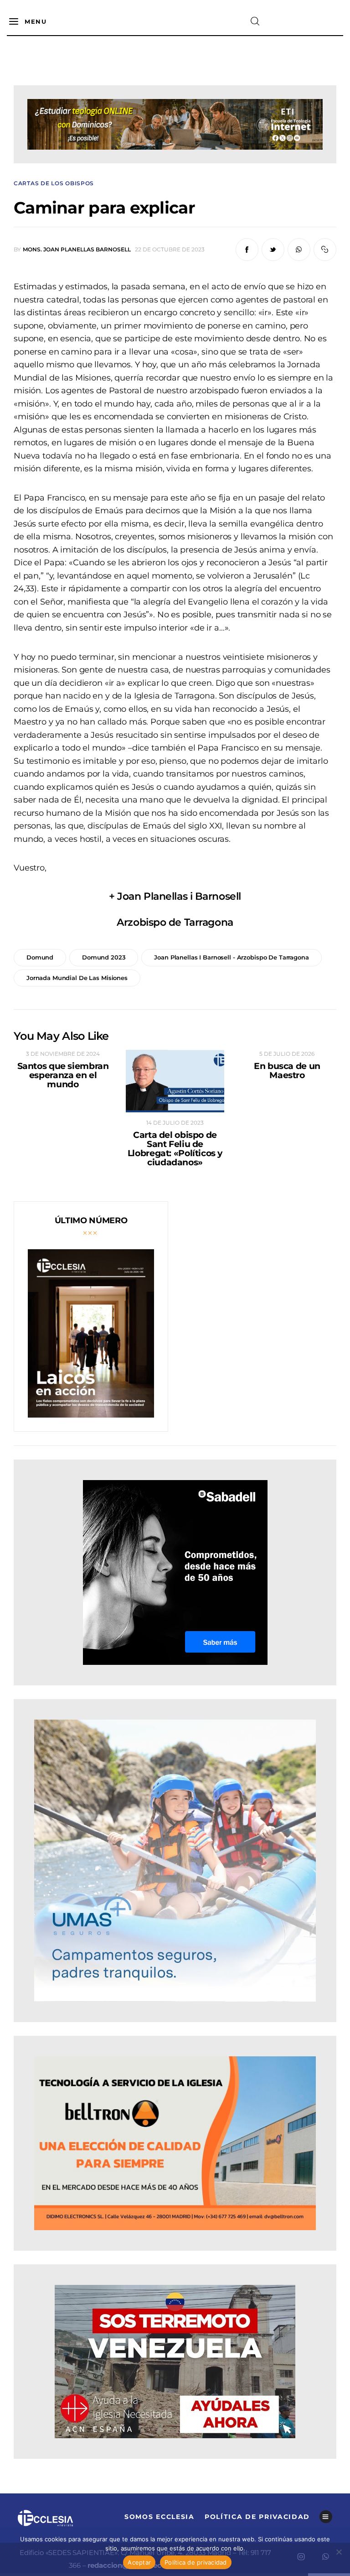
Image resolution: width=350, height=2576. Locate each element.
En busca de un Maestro (287, 1071)
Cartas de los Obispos (54, 183)
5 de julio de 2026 (287, 1054)
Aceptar (139, 2562)
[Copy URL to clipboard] (325, 250)
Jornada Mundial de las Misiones (77, 978)
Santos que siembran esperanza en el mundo (63, 1075)
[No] (339, 2552)
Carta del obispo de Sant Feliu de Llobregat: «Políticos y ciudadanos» (175, 1149)
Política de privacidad (196, 2562)
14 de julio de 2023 (175, 1123)
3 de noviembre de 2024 (63, 1054)
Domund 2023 (104, 957)
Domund (40, 957)
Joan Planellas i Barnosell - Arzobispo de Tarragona (231, 957)
